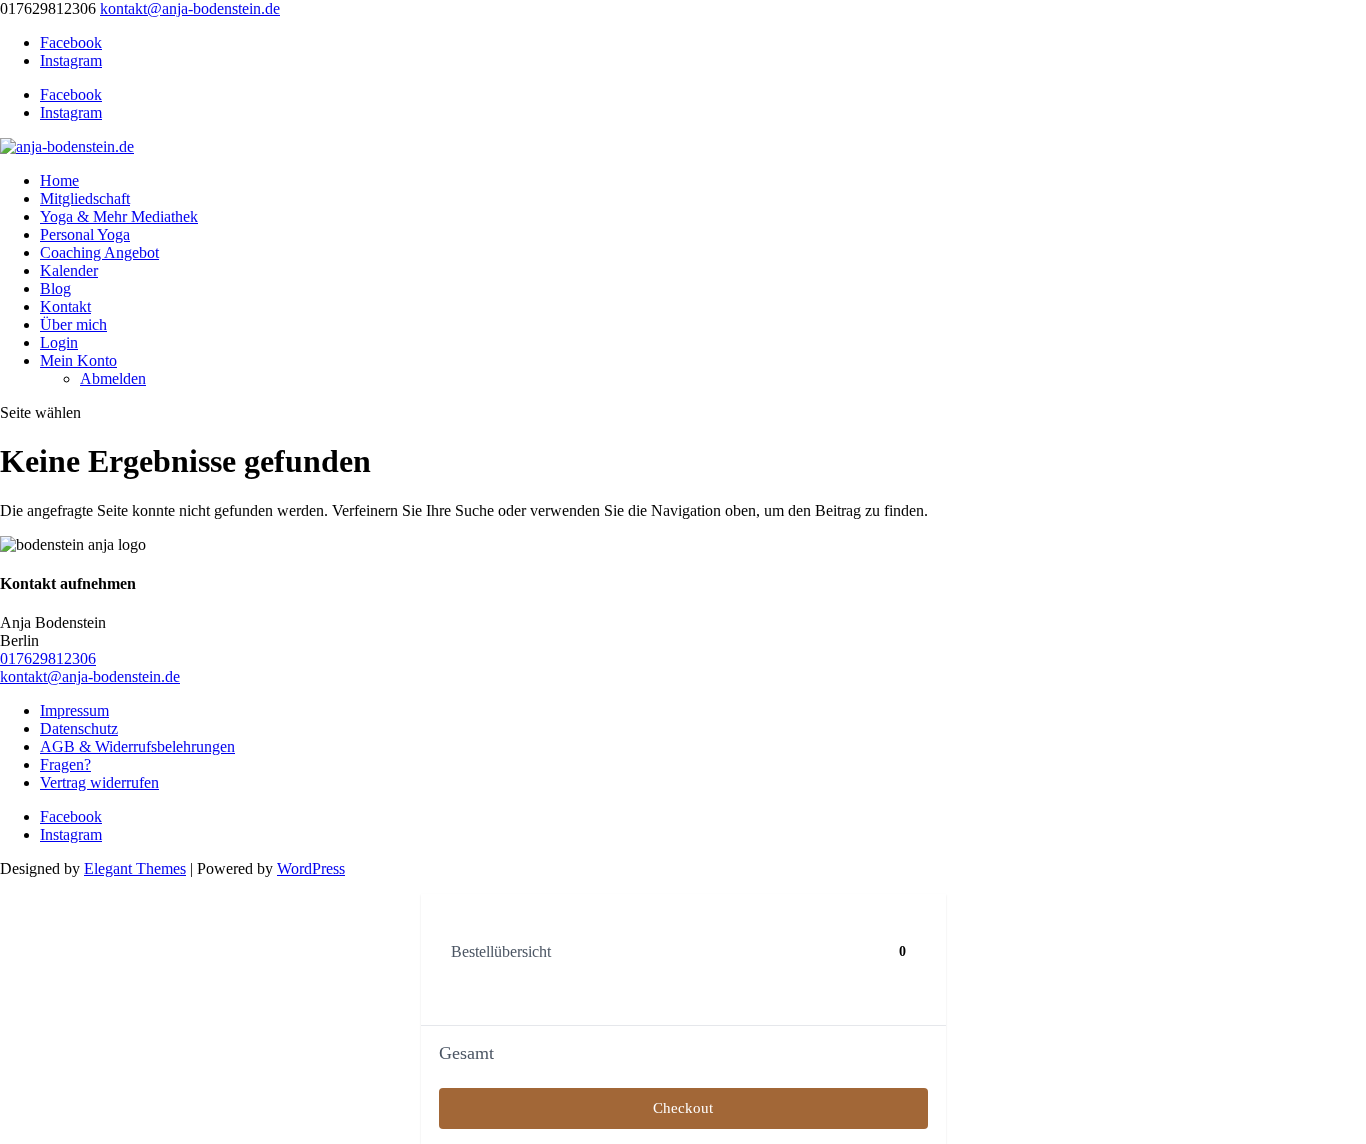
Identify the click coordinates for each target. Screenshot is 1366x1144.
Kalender (69, 270)
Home (59, 180)
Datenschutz (79, 728)
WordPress (311, 868)
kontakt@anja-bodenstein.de (90, 676)
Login (59, 342)
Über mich (73, 324)
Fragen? (65, 764)
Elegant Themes (135, 868)
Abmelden (113, 378)
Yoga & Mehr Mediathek (119, 216)
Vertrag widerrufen (99, 782)
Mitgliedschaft (85, 198)
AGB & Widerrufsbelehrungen (137, 746)
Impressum (74, 710)
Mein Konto (78, 360)
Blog (55, 288)
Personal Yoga (85, 234)
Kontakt (65, 306)
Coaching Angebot (99, 252)
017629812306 (48, 658)
